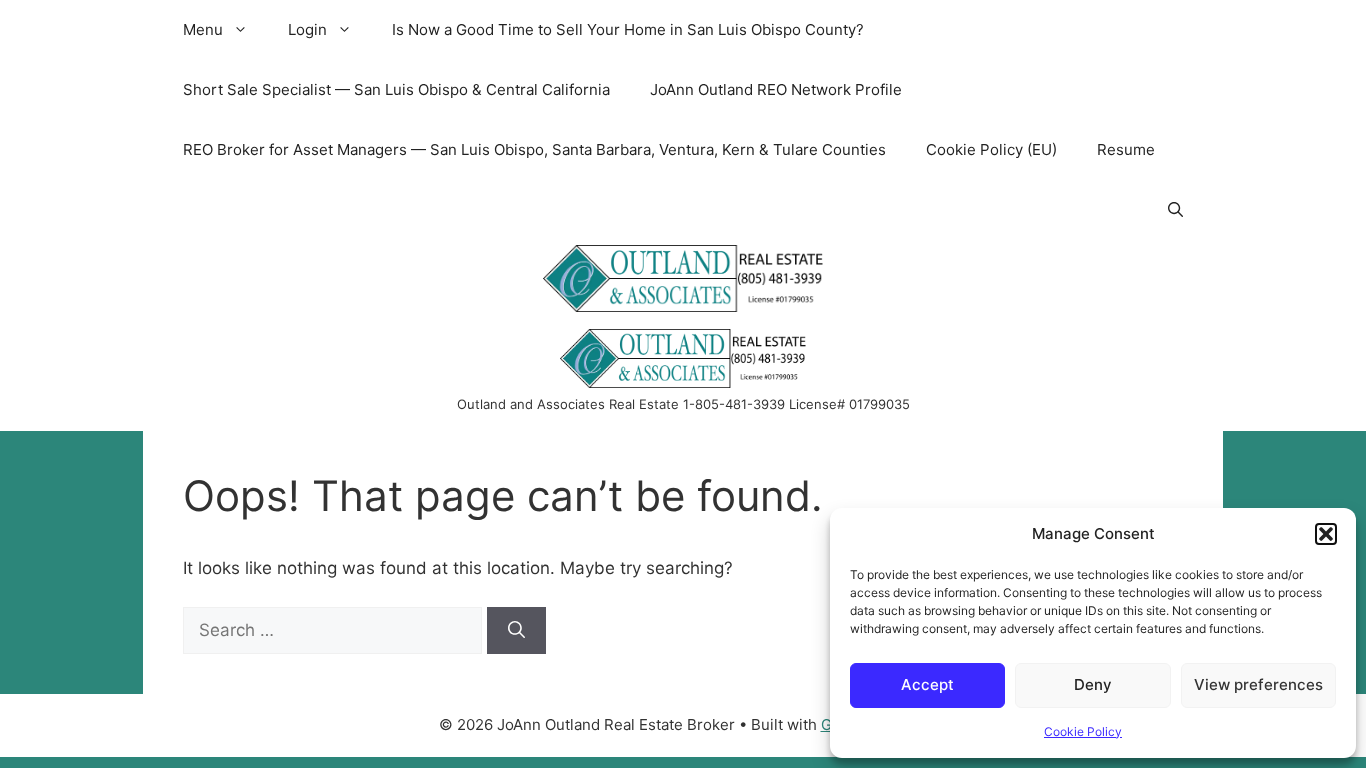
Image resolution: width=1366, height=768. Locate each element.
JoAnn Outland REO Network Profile (776, 89)
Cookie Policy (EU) (991, 149)
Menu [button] (203, 29)
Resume (1126, 149)
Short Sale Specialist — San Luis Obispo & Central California (396, 89)
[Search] (516, 631)
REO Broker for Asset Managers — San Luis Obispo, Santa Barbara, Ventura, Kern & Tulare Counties (534, 149)
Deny (1093, 684)
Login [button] (307, 29)
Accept (927, 684)
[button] (1326, 534)
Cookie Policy (1083, 731)
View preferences (1258, 684)
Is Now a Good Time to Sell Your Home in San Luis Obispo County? (628, 29)
